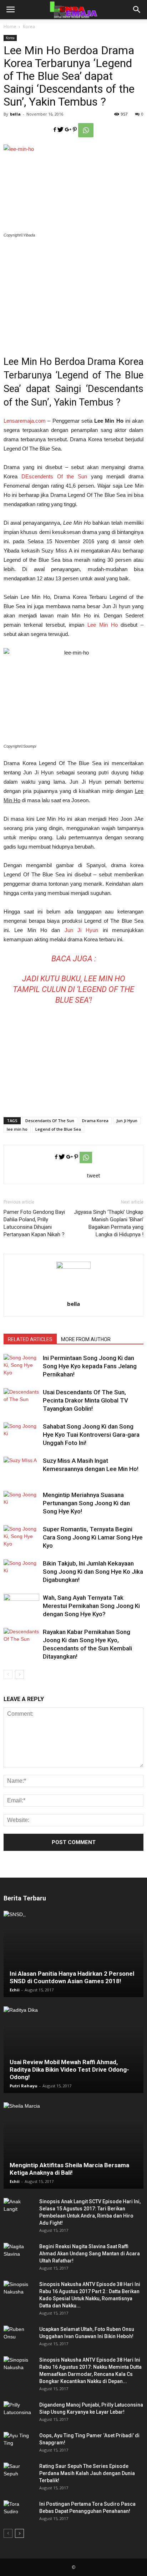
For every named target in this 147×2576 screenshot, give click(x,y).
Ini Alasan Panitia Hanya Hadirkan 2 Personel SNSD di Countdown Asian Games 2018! (72, 1977)
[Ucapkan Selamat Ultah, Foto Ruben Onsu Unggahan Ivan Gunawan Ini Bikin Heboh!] (18, 2336)
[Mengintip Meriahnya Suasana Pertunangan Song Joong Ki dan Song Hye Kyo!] (21, 1503)
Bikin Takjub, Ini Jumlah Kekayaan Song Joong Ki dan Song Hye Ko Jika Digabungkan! (93, 1572)
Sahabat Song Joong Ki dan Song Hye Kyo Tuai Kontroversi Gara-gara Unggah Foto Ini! (91, 1435)
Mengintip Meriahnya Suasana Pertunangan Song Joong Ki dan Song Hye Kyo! (86, 1503)
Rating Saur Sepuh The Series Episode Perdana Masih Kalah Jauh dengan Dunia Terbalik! (87, 2473)
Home (10, 27)
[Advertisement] (73, 292)
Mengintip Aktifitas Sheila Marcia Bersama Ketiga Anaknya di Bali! (69, 2169)
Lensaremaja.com (25, 421)
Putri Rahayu (24, 2086)
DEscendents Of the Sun (54, 476)
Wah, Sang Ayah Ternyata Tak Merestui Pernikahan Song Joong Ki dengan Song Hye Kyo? (91, 1606)
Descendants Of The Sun (50, 1121)
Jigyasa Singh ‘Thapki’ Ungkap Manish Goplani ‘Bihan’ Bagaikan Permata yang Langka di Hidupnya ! (109, 1223)
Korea (29, 27)
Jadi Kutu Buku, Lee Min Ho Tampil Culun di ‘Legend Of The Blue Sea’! (73, 989)
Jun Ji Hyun (82, 930)
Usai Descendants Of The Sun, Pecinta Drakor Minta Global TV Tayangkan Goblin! (85, 1400)
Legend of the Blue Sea (58, 1129)
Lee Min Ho (103, 625)
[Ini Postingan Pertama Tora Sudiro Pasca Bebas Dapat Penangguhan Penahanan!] (18, 2511)
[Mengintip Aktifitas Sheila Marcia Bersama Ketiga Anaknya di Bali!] (73, 2145)
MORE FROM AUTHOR (86, 1339)
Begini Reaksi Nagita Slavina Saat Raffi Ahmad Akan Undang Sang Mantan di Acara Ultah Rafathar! (90, 2254)
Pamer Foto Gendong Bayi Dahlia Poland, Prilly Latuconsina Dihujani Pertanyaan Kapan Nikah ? (34, 1223)
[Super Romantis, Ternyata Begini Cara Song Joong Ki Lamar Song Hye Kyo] (21, 1538)
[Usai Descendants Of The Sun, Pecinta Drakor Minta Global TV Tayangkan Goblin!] (21, 1401)
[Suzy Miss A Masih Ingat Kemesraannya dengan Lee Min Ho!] (21, 1469)
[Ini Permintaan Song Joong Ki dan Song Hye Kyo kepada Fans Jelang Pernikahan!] (21, 1366)
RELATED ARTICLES (30, 1339)
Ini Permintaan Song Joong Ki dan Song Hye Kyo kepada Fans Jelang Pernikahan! (90, 1366)
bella (15, 114)
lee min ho (17, 1129)
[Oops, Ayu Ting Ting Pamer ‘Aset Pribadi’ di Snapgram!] (18, 2443)
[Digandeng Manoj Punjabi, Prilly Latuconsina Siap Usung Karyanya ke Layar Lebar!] (18, 2412)
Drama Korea (95, 1121)
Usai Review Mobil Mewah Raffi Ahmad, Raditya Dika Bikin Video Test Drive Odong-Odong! (69, 2070)
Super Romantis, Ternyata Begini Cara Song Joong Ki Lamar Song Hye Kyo (93, 1537)
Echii (15, 1990)
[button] (137, 10)
